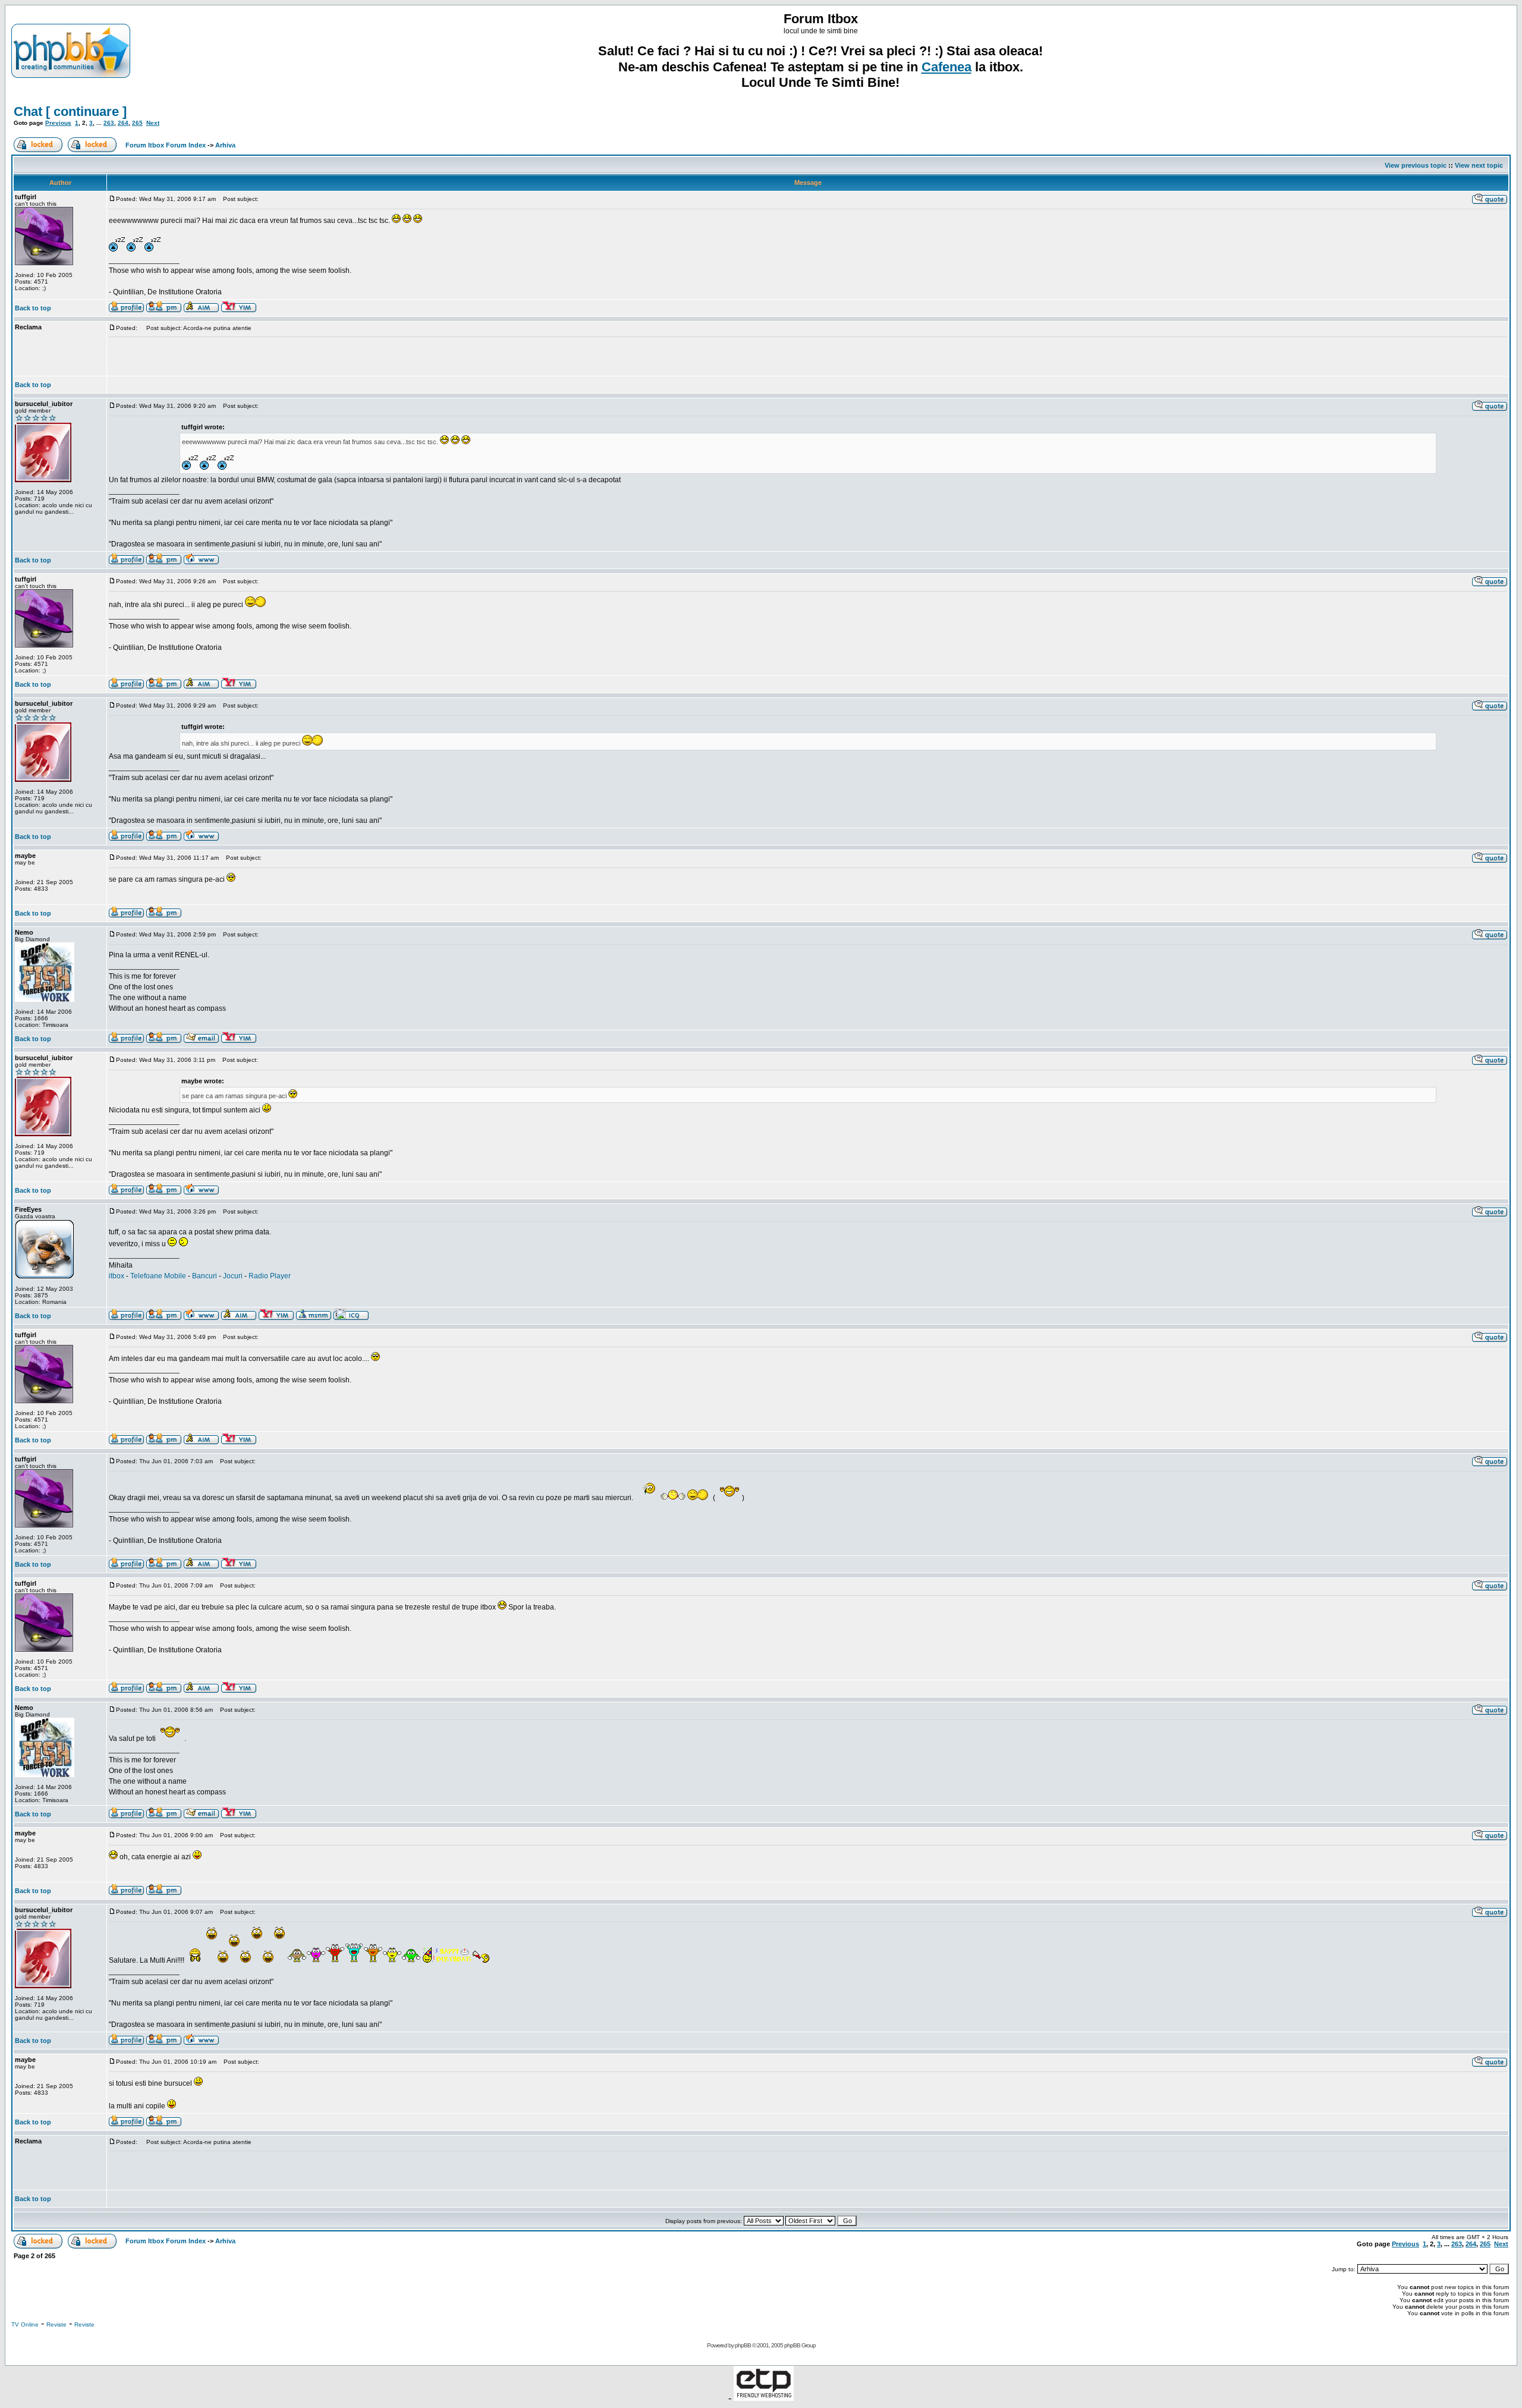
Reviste (56, 2324)
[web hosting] (764, 2398)
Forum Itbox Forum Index (166, 145)
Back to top (33, 308)
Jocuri (233, 1276)
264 (123, 123)
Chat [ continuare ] (70, 111)
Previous (58, 123)
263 (109, 123)
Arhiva (225, 145)
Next (153, 123)
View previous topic (1416, 165)
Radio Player (270, 1276)
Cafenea (946, 67)
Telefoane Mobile (158, 1276)
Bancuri (205, 1276)
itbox (117, 1276)
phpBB (743, 2345)
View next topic (1479, 165)
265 (137, 123)
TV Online (25, 2324)
